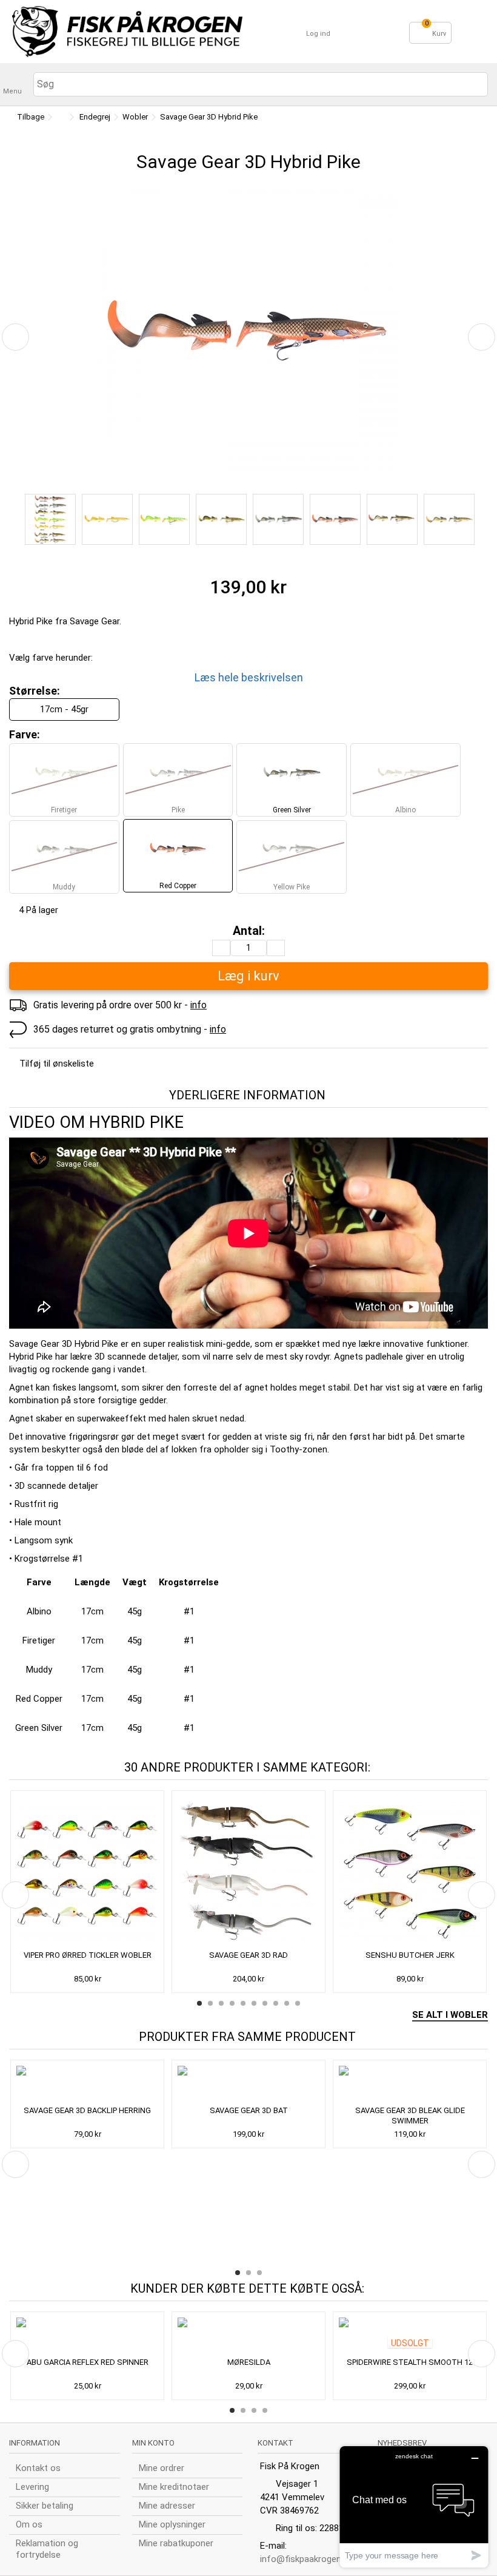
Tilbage (30, 117)
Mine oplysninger (172, 2524)
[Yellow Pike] (392, 519)
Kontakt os (38, 2468)
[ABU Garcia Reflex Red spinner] (87, 2336)
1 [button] (199, 2003)
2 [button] (210, 2003)
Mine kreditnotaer (174, 2487)
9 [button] (287, 2003)
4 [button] (232, 2003)
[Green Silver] (278, 519)
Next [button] (482, 1895)
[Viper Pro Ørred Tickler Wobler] (87, 1872)
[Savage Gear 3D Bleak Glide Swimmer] (410, 2084)
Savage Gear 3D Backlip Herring (87, 2110)
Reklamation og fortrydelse (47, 2549)
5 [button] (243, 2003)
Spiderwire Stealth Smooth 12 (410, 2362)
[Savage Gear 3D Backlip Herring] (87, 2084)
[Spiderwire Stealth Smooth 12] (410, 2336)
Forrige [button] (15, 337)
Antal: (249, 931)
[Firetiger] (164, 519)
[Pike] (50, 519)
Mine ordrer (162, 2468)
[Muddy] (221, 519)
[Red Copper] (335, 519)
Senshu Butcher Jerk (410, 1955)
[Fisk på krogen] (127, 32)
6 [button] (254, 2003)
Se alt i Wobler (450, 2015)
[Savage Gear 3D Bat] (248, 2084)
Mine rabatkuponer (176, 2543)
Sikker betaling (45, 2506)
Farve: (26, 734)
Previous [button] (15, 1895)
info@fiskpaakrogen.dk (306, 2559)
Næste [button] (482, 337)
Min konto (153, 2443)
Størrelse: (36, 691)
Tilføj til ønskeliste (57, 1064)
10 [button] (298, 2003)
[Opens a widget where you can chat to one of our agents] (414, 2507)
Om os (29, 2524)
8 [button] (276, 2003)
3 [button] (221, 2003)
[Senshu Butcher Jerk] (410, 1872)
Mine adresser (167, 2506)
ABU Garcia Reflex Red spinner (88, 2362)
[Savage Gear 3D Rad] (248, 1872)
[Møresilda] (248, 2336)
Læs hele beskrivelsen (249, 677)
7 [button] (265, 2003)
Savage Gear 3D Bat (249, 2110)
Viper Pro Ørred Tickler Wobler (88, 1955)
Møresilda (249, 2362)
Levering (32, 2487)
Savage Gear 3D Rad (248, 1955)
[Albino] (107, 519)
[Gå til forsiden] (60, 117)
